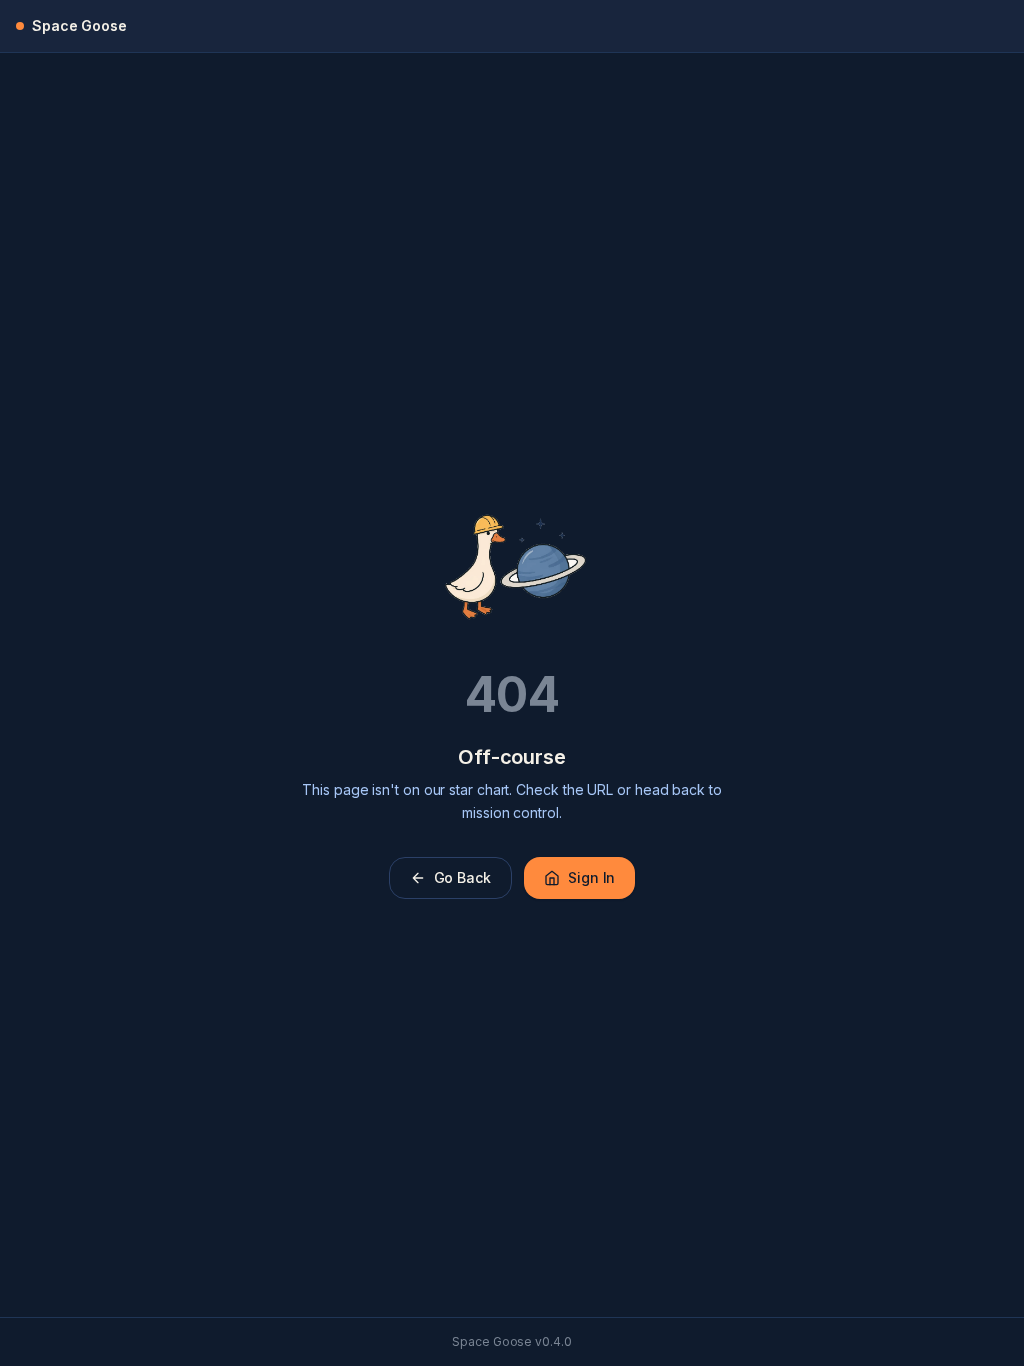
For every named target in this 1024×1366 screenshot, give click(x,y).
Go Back (462, 877)
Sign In (591, 877)
